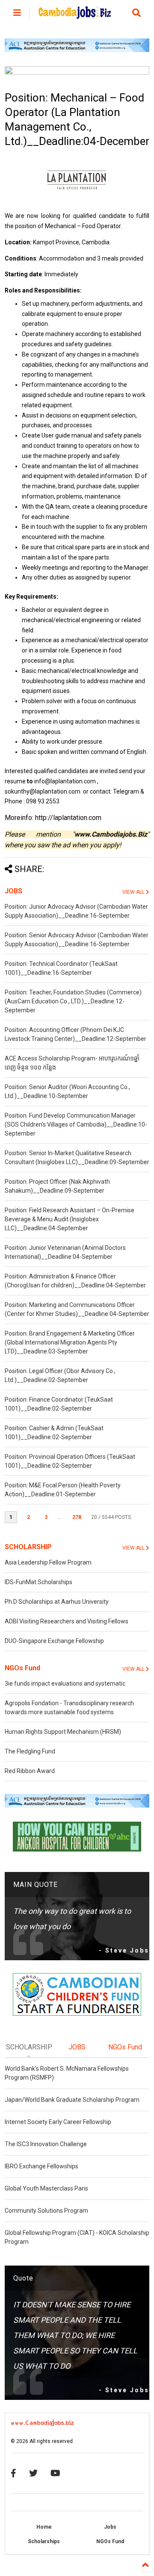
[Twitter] (33, 2473)
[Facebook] (13, 2473)
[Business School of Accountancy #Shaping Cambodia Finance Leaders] (77, 73)
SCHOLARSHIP (28, 1547)
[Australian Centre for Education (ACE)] (77, 50)
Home (44, 2527)
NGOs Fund (22, 1668)
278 (77, 1517)
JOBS (13, 891)
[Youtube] (55, 2473)
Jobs (110, 2527)
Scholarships (44, 2541)
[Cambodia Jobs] (75, 15)
